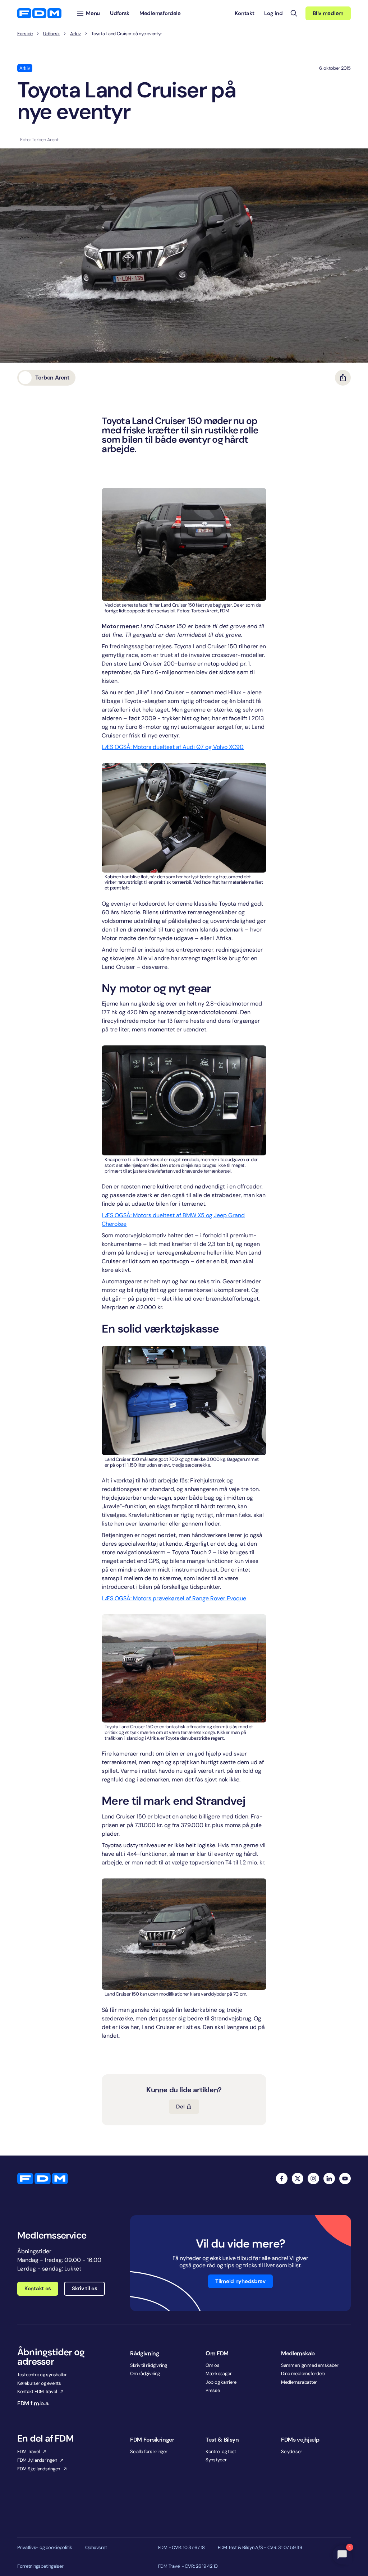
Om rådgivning (145, 2373)
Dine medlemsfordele (303, 2373)
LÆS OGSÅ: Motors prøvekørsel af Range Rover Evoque (174, 1598)
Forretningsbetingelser (40, 2566)
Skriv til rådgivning (149, 2365)
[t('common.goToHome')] (43, 2179)
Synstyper (216, 2460)
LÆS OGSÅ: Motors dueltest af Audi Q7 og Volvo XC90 (173, 747)
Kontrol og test (221, 2451)
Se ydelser (291, 2451)
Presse (213, 2390)
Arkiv (75, 34)
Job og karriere (221, 2382)
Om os (213, 2365)
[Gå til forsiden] (39, 13)
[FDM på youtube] (345, 2179)
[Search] (294, 13)
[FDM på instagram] (313, 2179)
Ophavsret (96, 2548)
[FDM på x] (298, 2179)
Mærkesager (218, 2373)
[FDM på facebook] (282, 2179)
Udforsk (51, 34)
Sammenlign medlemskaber (310, 2365)
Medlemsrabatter (299, 2382)
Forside (25, 34)
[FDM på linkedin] (329, 2179)
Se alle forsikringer (149, 2451)
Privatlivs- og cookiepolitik (45, 2548)
